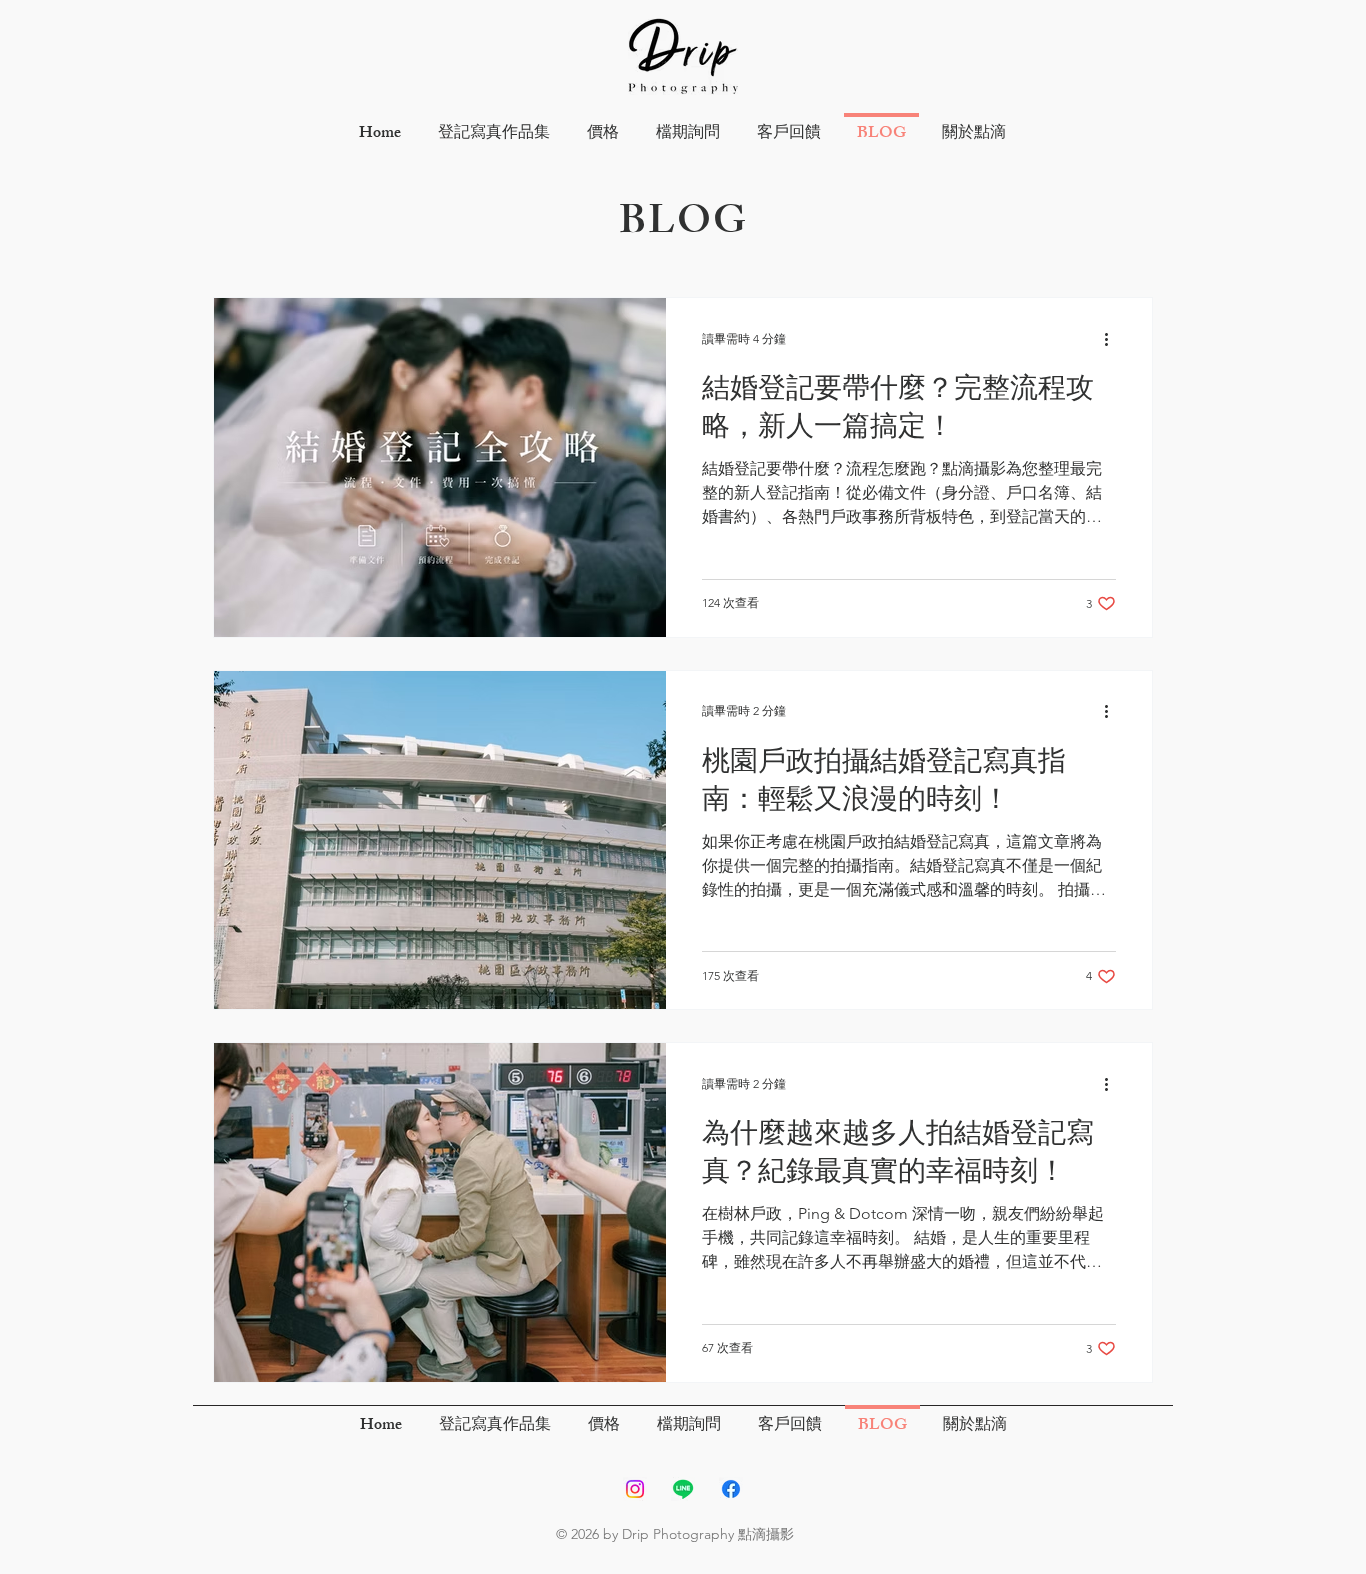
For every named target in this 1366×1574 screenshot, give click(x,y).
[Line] (683, 1489)
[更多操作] (1113, 339)
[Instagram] (635, 1489)
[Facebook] (731, 1489)
